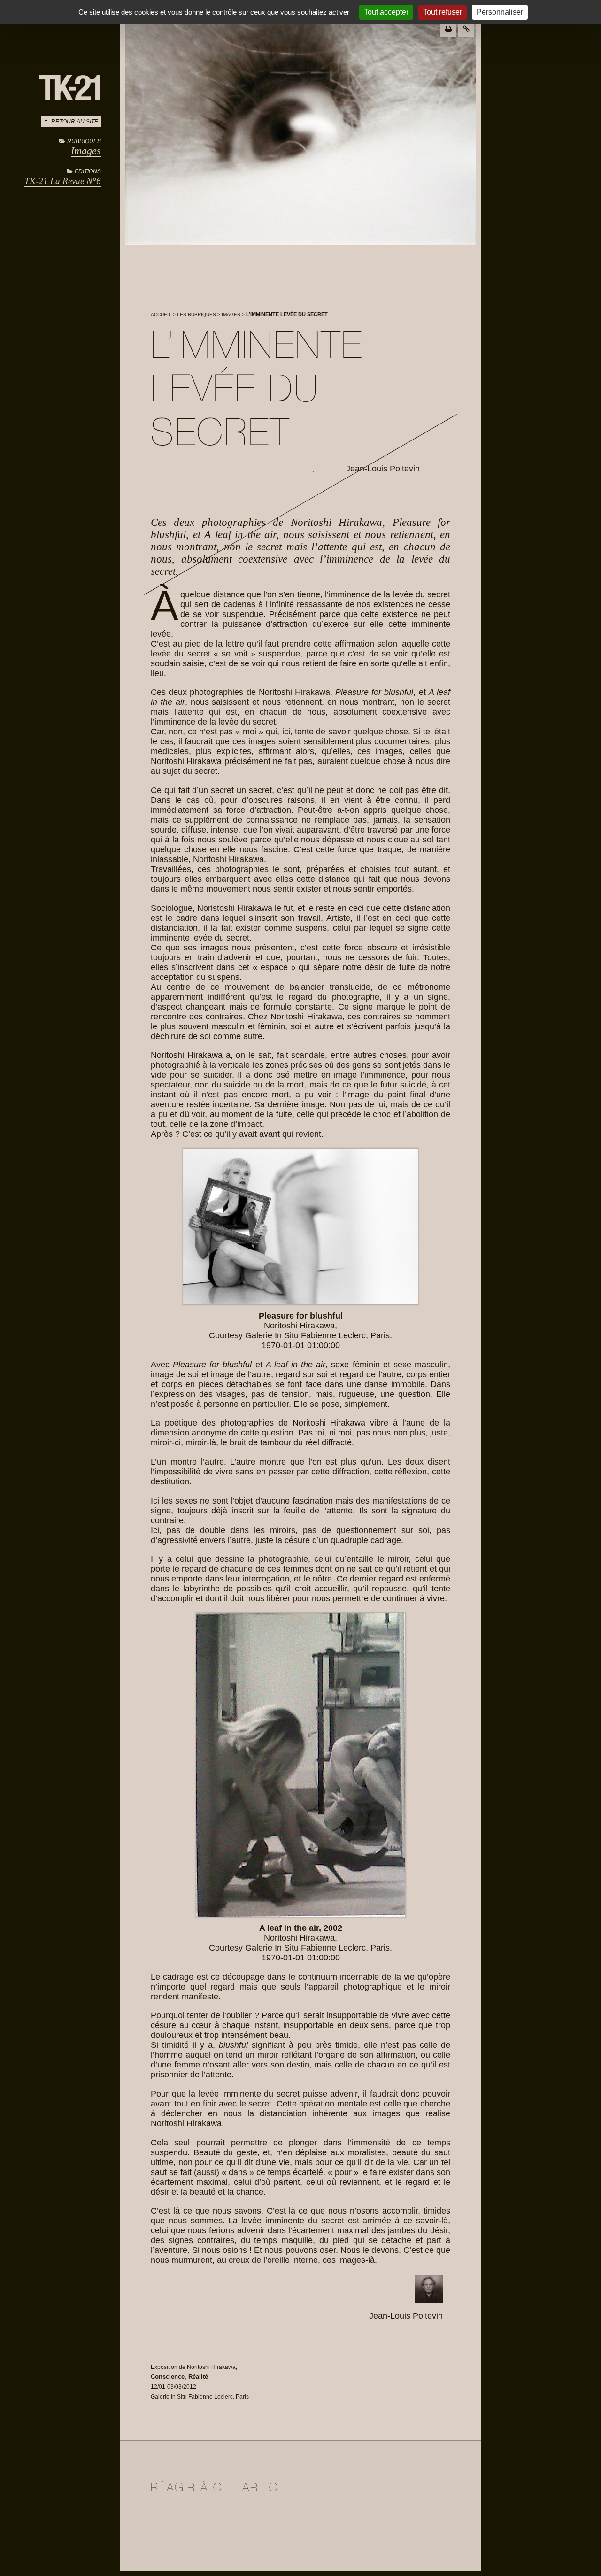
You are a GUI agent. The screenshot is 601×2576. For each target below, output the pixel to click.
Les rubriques (196, 314)
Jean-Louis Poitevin (383, 469)
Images (86, 150)
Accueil (161, 314)
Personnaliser (500, 12)
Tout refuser (443, 12)
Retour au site (75, 122)
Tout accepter (386, 12)
